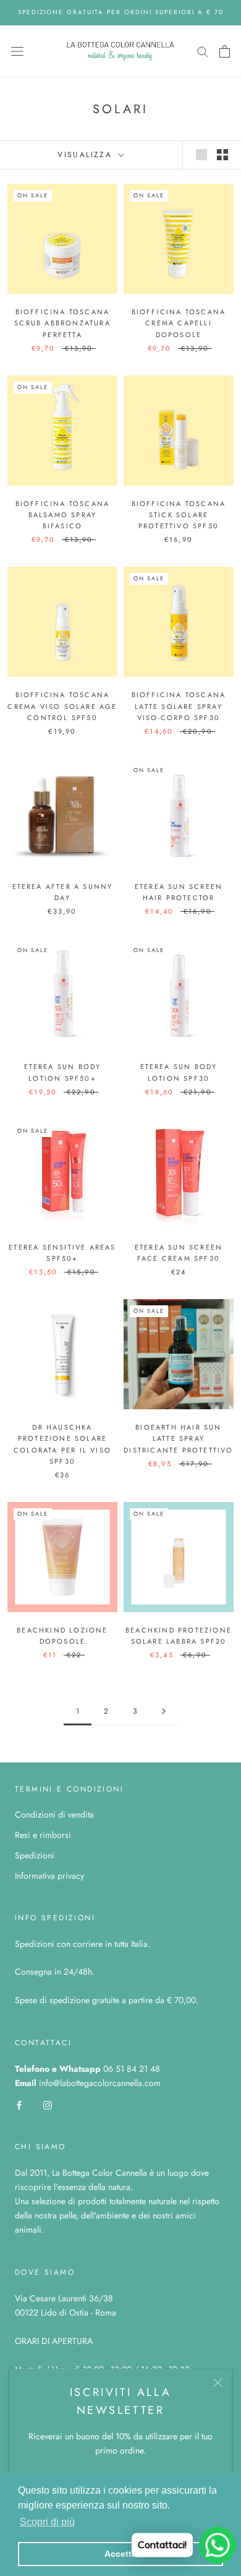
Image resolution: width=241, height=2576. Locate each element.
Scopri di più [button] (47, 2522)
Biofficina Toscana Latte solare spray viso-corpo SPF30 (179, 706)
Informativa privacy (49, 1876)
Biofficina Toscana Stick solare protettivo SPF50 (179, 515)
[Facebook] (19, 2104)
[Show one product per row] (201, 155)
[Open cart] (225, 51)
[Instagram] (48, 2104)
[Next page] (164, 1711)
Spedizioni (35, 1855)
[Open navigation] (17, 51)
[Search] (203, 51)
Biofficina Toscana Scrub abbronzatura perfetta (62, 323)
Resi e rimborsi (43, 1835)
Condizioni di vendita (54, 1814)
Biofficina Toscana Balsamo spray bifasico (63, 515)
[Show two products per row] (222, 155)
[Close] (218, 2383)
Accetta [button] (120, 2554)
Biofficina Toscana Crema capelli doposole (179, 323)
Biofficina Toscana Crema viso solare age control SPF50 (62, 706)
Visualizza (87, 155)
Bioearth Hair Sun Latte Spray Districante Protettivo (178, 1438)
